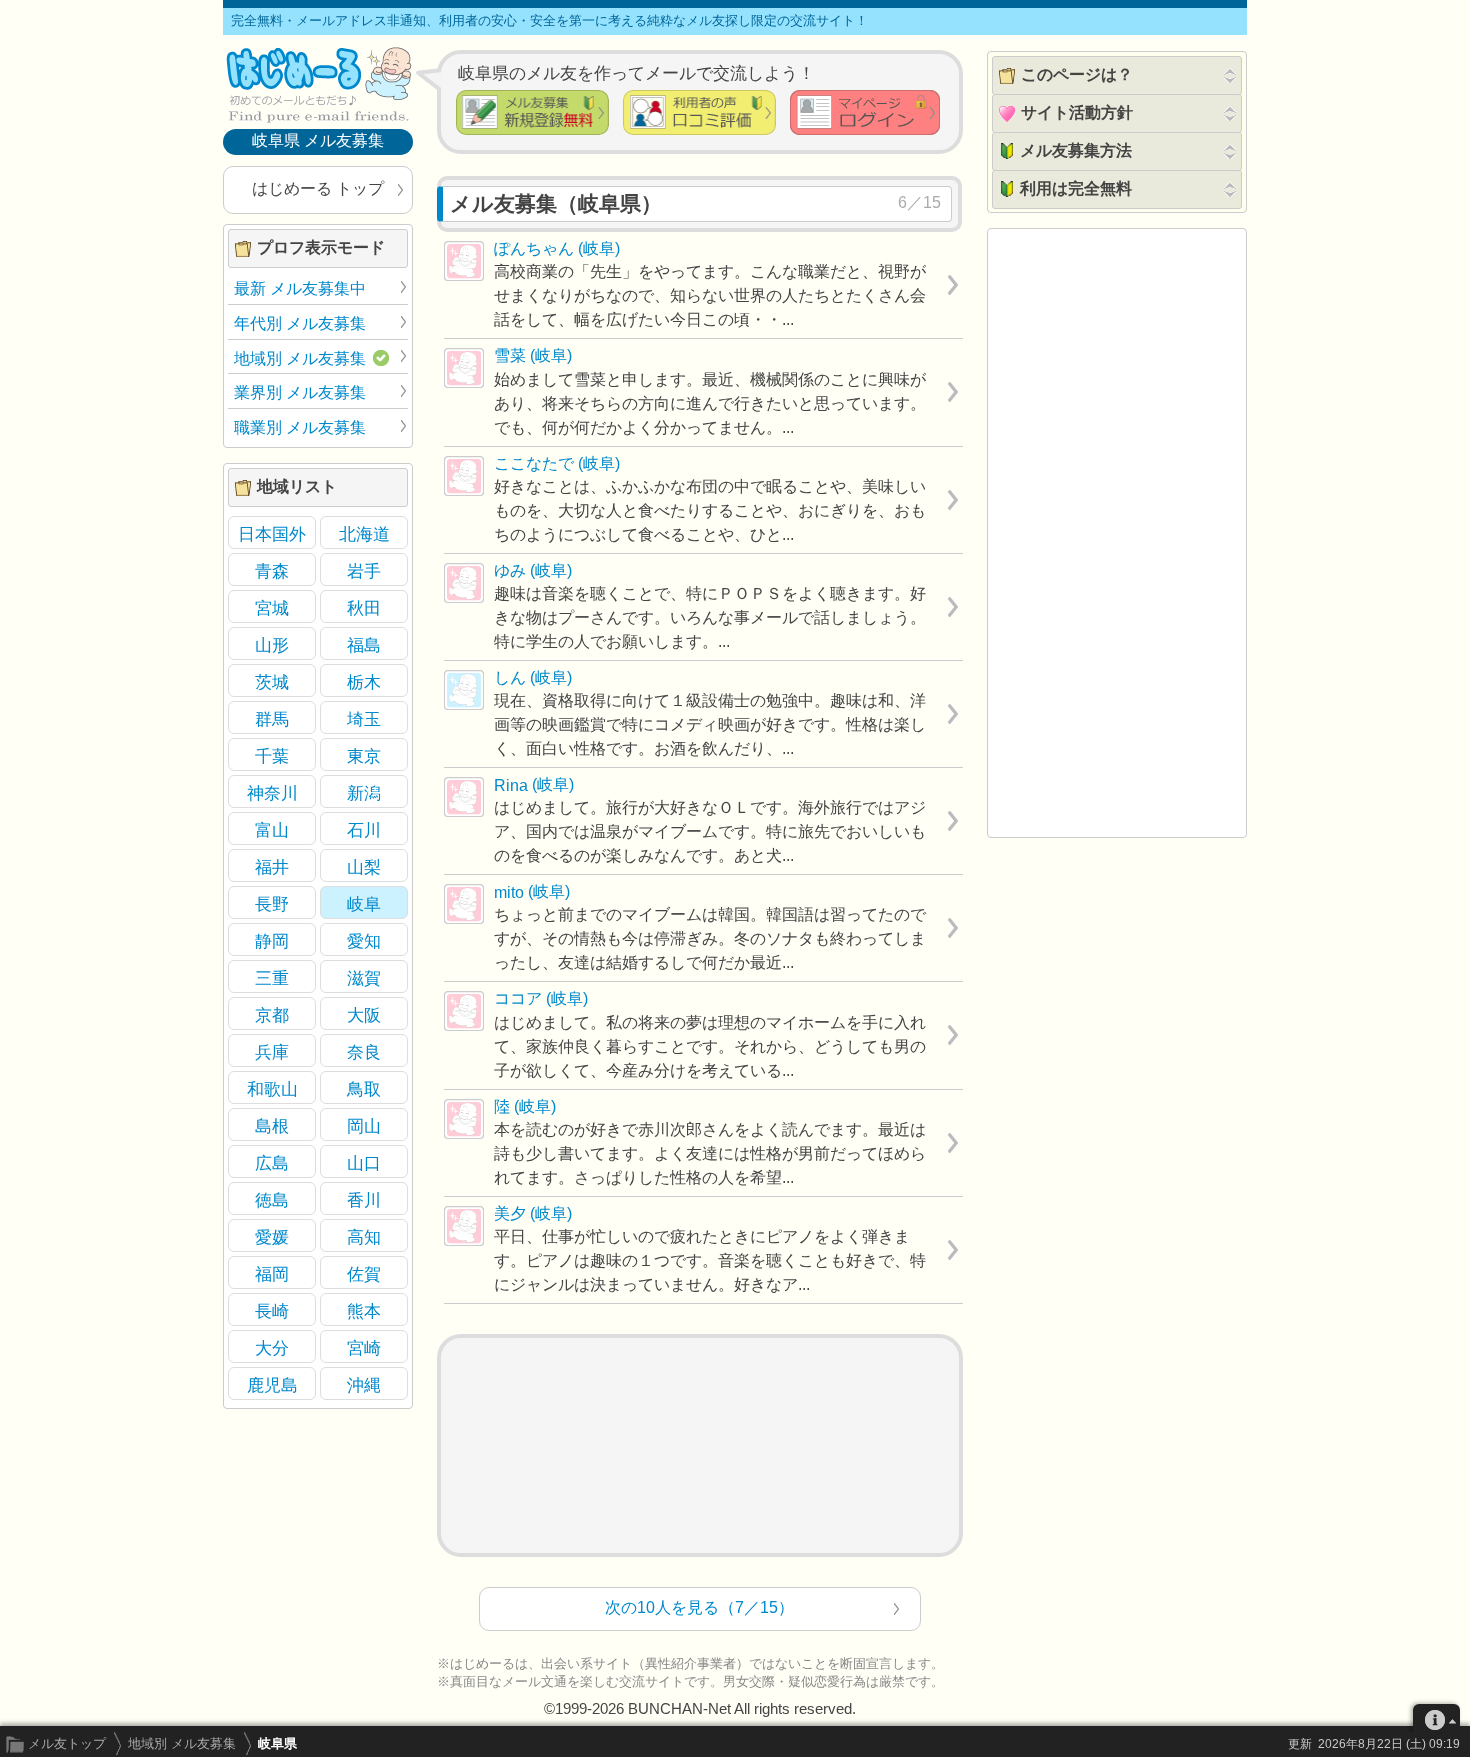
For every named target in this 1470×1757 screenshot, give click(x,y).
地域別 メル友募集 (182, 1743)
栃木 (364, 682)
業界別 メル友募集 (300, 392)
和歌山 (272, 1089)
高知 (364, 1237)
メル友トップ (67, 1743)
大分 (272, 1348)
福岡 (272, 1274)
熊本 (364, 1311)
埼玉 (364, 719)
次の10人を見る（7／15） (699, 1607)
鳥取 (364, 1089)
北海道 (364, 534)
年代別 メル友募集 (300, 323)
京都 (272, 1015)
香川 (364, 1200)
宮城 (272, 608)
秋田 (364, 608)
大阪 (364, 1015)
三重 (272, 978)
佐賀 (364, 1274)
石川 (364, 830)
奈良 (364, 1052)
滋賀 (364, 978)
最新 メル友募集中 (300, 288)
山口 (364, 1163)
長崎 (272, 1311)
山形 (272, 645)
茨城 (272, 682)
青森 (272, 571)
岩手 (364, 571)
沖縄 (364, 1385)
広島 (272, 1163)
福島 (364, 645)
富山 (272, 830)
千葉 (272, 756)
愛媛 (272, 1237)
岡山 (364, 1126)
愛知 (364, 941)
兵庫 (272, 1052)
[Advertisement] (700, 1445)
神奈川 (272, 793)
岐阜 (364, 904)
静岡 (272, 941)
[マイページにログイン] (865, 112)
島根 (272, 1126)
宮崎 (364, 1348)
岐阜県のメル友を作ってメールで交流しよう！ (636, 73)
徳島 (272, 1200)
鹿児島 (272, 1385)
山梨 (364, 867)
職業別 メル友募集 (300, 427)
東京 (364, 756)
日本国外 (272, 534)
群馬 (272, 719)
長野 (272, 904)
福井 (272, 867)
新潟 (364, 793)
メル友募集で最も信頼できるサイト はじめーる (318, 84)
